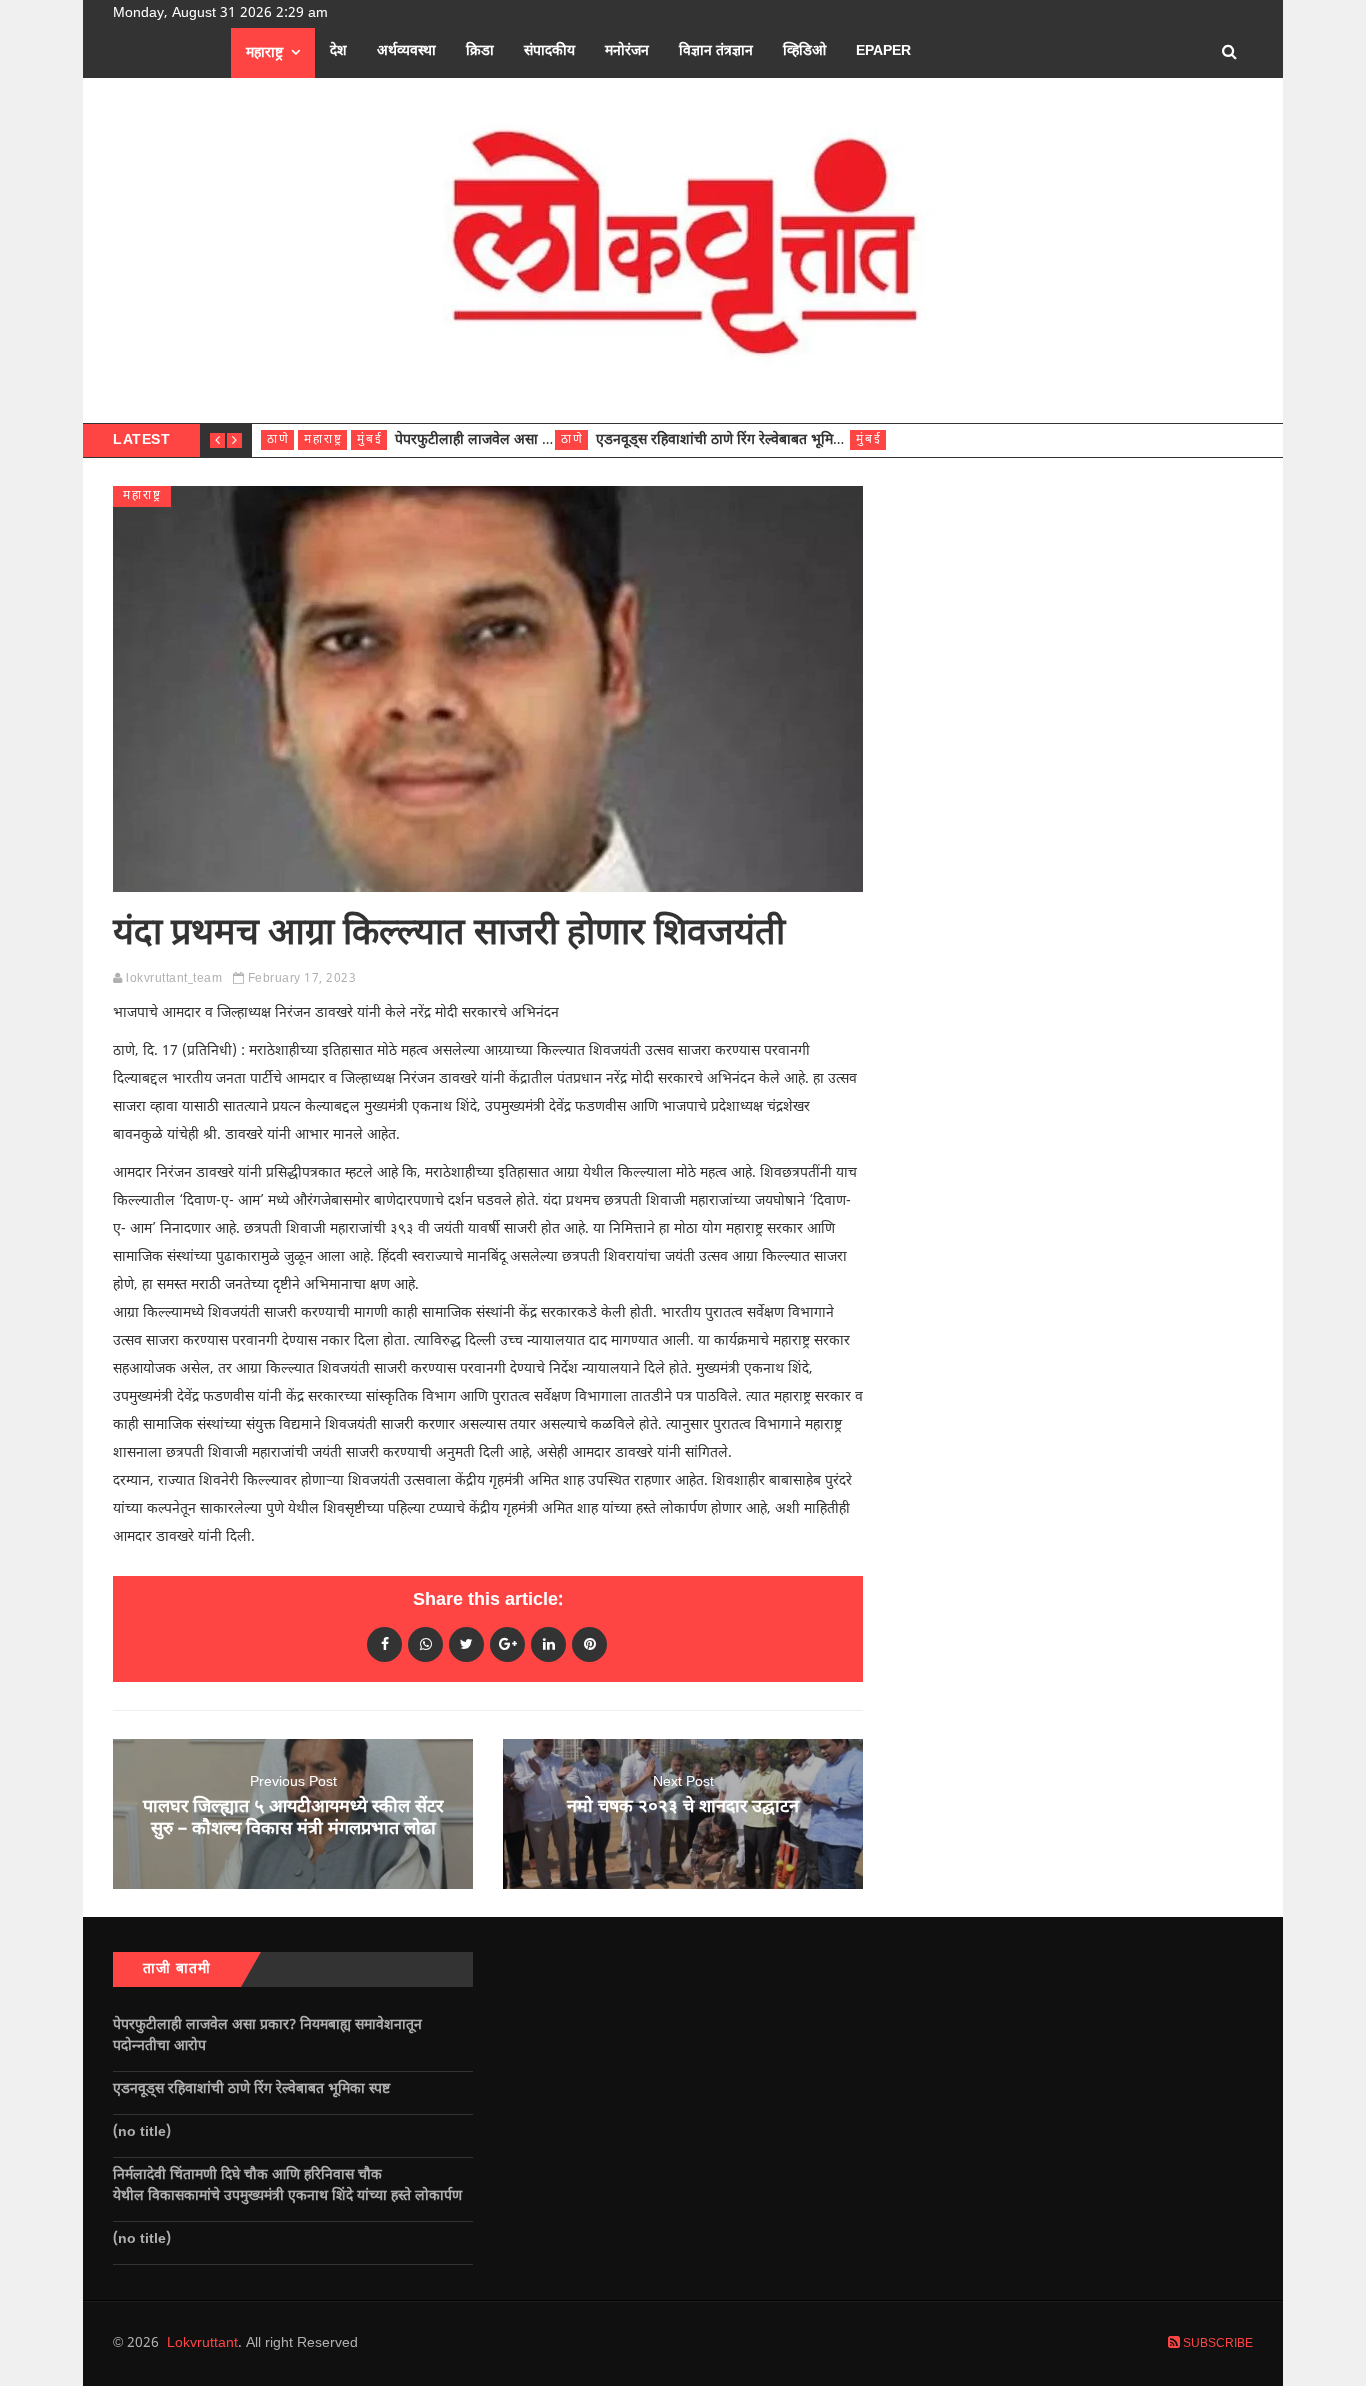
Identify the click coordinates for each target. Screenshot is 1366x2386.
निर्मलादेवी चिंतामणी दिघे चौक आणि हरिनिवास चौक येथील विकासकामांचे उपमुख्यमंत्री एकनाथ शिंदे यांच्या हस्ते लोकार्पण (291, 2186)
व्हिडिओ (804, 51)
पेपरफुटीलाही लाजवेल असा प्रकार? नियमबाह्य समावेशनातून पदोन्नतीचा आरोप (267, 2036)
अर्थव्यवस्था (406, 51)
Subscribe (1216, 2344)
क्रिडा (480, 51)
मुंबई (370, 440)
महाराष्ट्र (264, 53)
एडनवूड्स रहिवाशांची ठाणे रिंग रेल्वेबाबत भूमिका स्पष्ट (736, 440)
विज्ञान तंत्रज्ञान (716, 51)
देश (338, 51)
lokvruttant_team (174, 979)
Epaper (883, 51)
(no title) (142, 2132)
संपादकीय (549, 51)
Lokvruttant (202, 2343)
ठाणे (278, 440)
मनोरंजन (627, 51)
